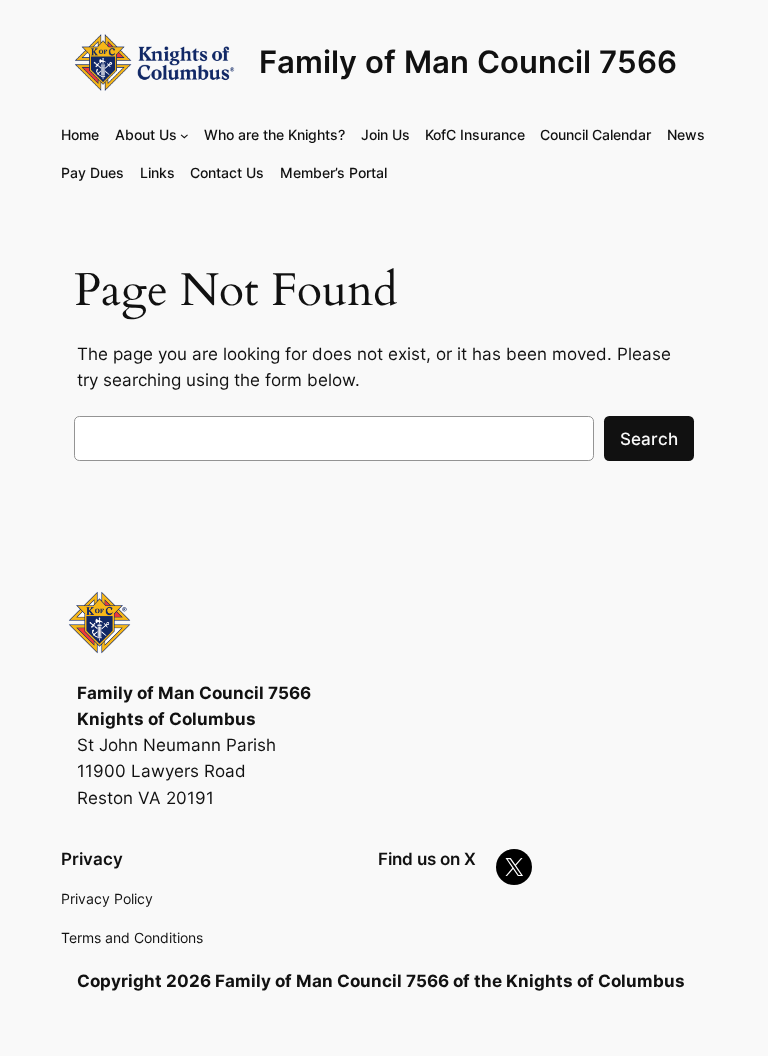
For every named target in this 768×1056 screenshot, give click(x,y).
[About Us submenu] (184, 135)
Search (649, 439)
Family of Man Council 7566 (468, 62)
